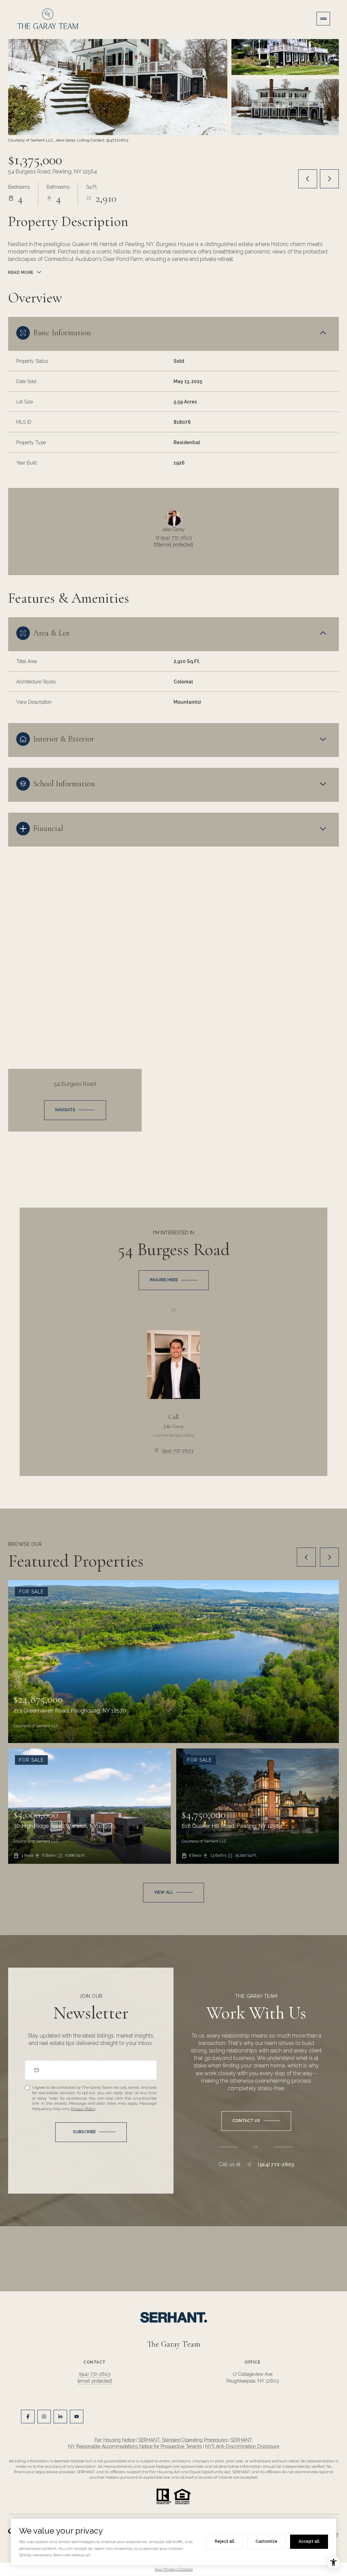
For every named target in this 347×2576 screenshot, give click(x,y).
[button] (256, 2121)
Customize (267, 2541)
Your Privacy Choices (174, 2569)
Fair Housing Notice (115, 2440)
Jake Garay (174, 1426)
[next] (329, 1557)
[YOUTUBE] (77, 2417)
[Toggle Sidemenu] (323, 19)
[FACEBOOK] (28, 2417)
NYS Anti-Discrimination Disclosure (242, 2446)
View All (285, 107)
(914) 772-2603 (176, 538)
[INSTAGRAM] (44, 2417)
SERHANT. (242, 2440)
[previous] (306, 1557)
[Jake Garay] (173, 1365)
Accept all (309, 2541)
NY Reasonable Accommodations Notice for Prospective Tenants (135, 2446)
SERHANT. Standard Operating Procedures (183, 2440)
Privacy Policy (83, 2109)
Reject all (225, 2541)
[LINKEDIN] (60, 2417)
